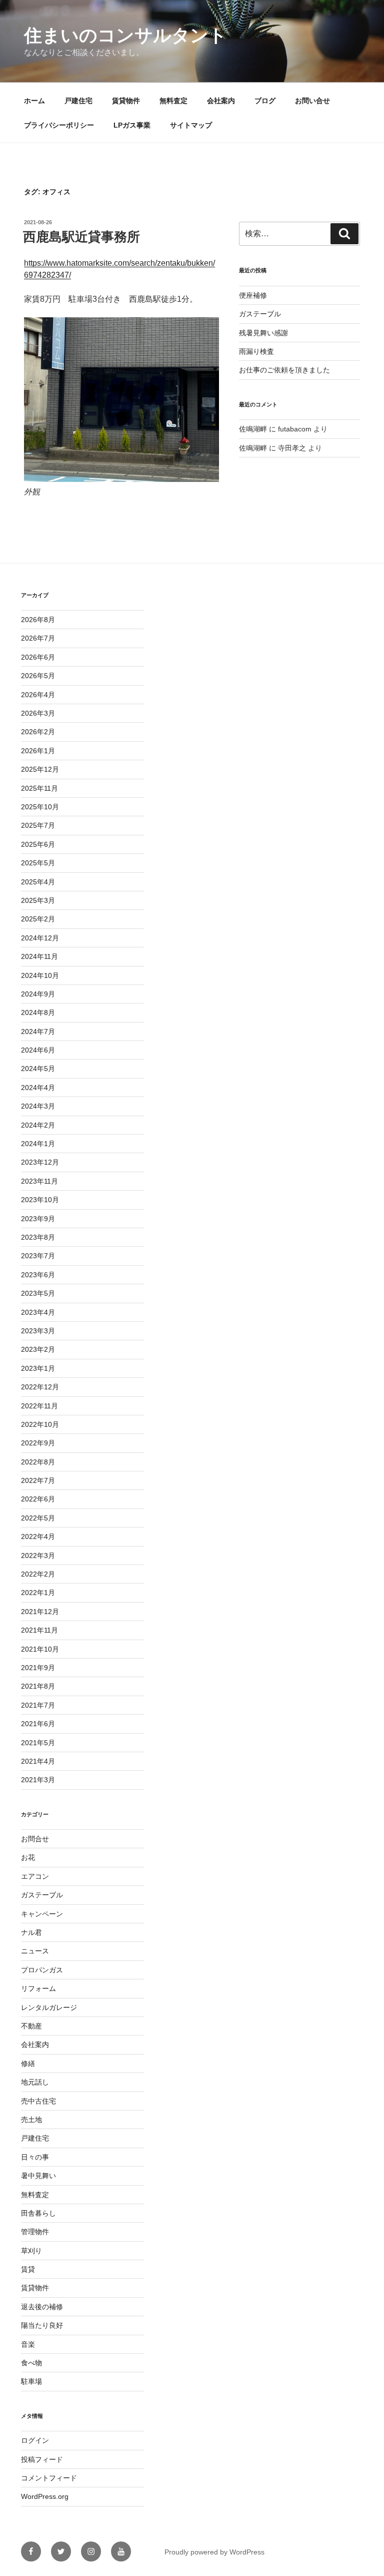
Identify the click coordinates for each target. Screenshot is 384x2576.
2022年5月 (38, 1518)
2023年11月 (39, 1181)
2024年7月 (38, 1032)
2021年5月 (38, 1743)
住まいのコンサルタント (125, 35)
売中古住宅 (38, 2101)
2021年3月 (38, 1780)
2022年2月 (38, 1574)
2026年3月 (38, 713)
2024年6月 (38, 1050)
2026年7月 (38, 638)
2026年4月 (38, 695)
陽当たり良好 (42, 2325)
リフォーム (38, 1988)
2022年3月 (38, 1556)
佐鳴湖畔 (253, 429)
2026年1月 (38, 751)
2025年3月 (38, 900)
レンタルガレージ (49, 2007)
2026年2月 (38, 732)
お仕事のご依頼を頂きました (284, 370)
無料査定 (173, 101)
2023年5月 (38, 1293)
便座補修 (253, 295)
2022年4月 (38, 1536)
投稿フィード (42, 2459)
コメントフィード (49, 2478)
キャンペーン (42, 1914)
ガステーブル (260, 314)
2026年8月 (38, 620)
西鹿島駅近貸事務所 (81, 237)
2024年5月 (38, 1069)
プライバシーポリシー (59, 125)
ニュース (35, 1951)
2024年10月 (40, 975)
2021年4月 (38, 1761)
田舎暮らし (38, 2213)
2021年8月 (38, 1686)
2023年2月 (38, 1349)
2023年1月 (38, 1368)
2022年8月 (38, 1462)
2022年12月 (40, 1387)
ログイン (35, 2440)
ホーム (34, 101)
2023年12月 (40, 1162)
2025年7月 (38, 825)
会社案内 (221, 101)
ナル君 (31, 1932)
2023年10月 (40, 1200)
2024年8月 (38, 1012)
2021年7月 (38, 1705)
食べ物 (31, 2363)
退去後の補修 (42, 2307)
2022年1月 (38, 1593)
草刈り (31, 2251)
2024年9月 (38, 994)
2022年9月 (38, 1443)
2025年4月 (38, 882)
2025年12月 (40, 769)
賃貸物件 (126, 101)
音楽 (28, 2344)
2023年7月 (38, 1256)
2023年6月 (38, 1275)
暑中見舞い (38, 2176)
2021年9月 (38, 1668)
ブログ (265, 101)
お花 (28, 1857)
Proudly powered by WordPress (214, 2552)
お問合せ (35, 1839)
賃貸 (28, 2269)
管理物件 (35, 2232)
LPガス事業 (132, 125)
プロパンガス (42, 1970)
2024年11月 (39, 956)
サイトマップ (191, 125)
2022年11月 (39, 1406)
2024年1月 (38, 1144)
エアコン (35, 1876)
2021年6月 (38, 1724)
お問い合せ (312, 101)
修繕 (28, 2064)
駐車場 (31, 2381)
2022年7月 (38, 1480)
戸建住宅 (78, 101)
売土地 (31, 2120)
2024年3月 (38, 1106)
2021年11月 (39, 1630)
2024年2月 (38, 1125)
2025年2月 (38, 919)
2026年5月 (38, 676)
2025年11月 (39, 788)
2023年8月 (38, 1237)
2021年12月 (40, 1612)
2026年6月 (38, 657)
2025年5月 (38, 863)
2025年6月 (38, 844)
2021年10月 (40, 1649)
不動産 (31, 2026)
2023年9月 (38, 1219)
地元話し (35, 2082)
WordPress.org (45, 2496)
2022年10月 (40, 1424)
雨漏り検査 (256, 351)
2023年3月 (38, 1331)
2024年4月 (38, 1088)
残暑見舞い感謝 (263, 333)
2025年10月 (40, 807)
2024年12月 (40, 938)
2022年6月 (38, 1499)
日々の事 (35, 2157)
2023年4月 (38, 1312)
